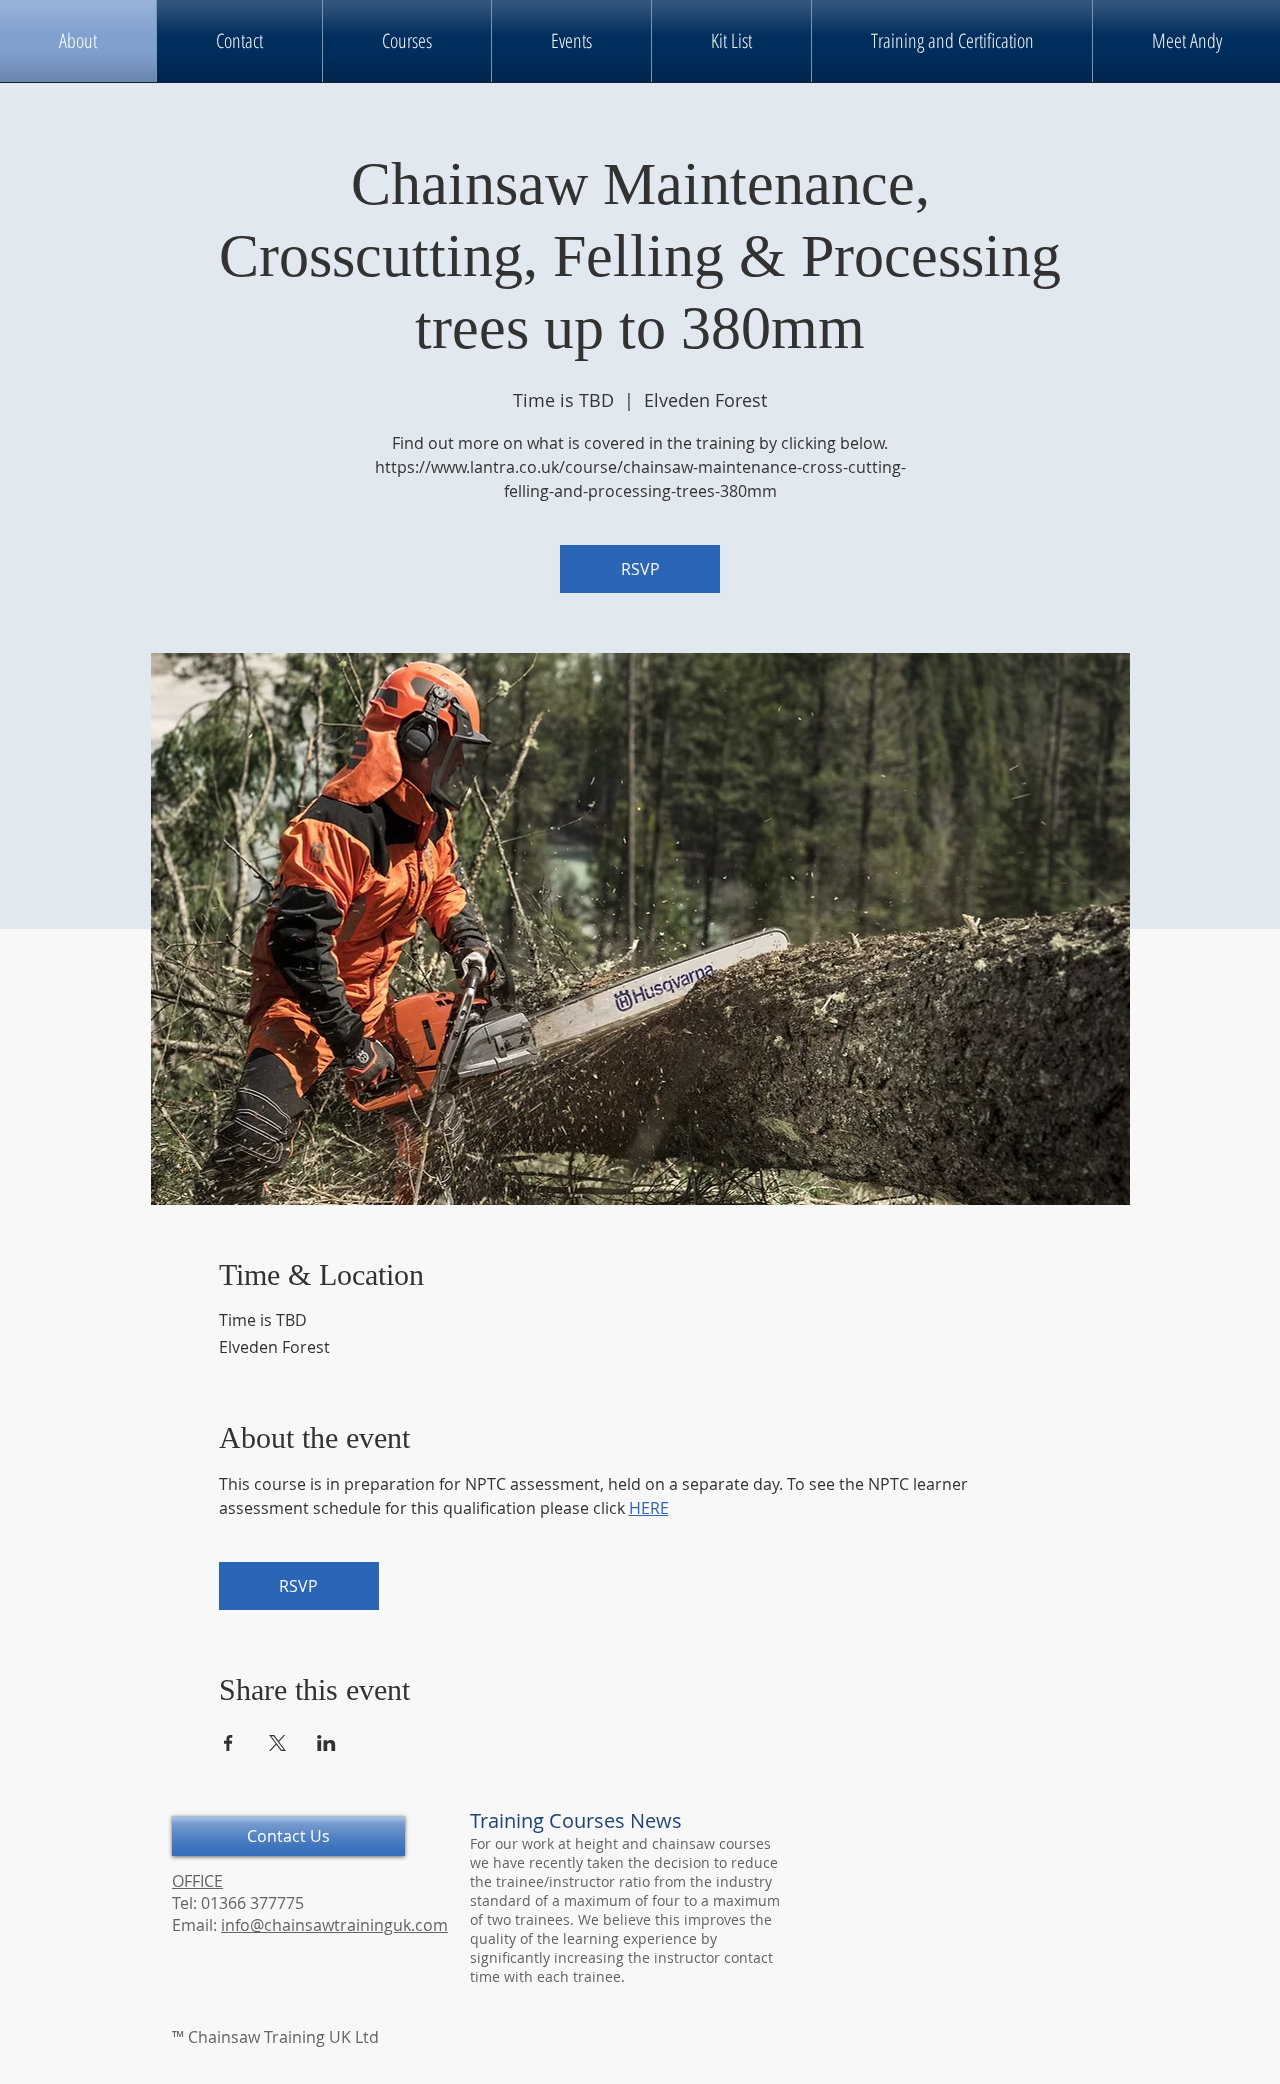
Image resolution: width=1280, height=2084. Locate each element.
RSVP (640, 569)
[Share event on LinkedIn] (326, 1743)
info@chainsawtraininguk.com (334, 1925)
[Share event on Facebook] (228, 1743)
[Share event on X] (277, 1743)
